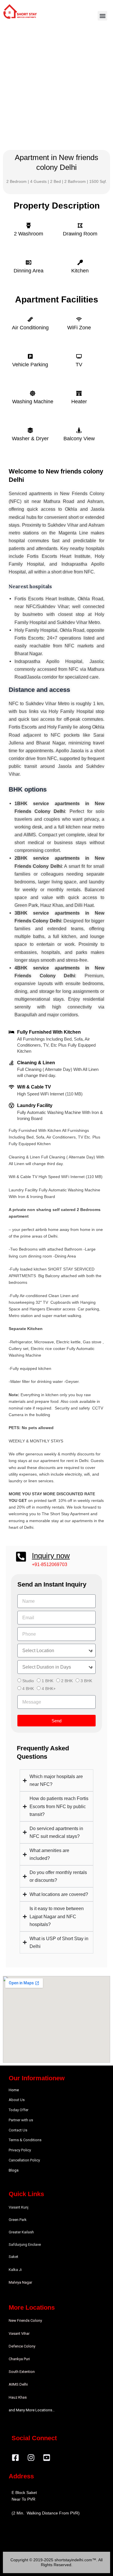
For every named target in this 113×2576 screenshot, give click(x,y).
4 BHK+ (49, 1689)
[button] (102, 16)
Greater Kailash (21, 2232)
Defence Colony (22, 2346)
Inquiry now (51, 1556)
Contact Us (18, 2130)
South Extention (22, 2372)
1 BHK (48, 1681)
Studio (28, 1681)
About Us (17, 2100)
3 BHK (86, 1681)
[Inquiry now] (21, 1557)
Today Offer (19, 2110)
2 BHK (67, 1681)
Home (14, 2090)
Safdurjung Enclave (25, 2245)
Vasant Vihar (19, 2333)
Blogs (14, 2170)
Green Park (18, 2220)
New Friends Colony (25, 2320)
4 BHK (28, 1689)
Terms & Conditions (25, 2140)
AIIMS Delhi (18, 2384)
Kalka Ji (15, 2270)
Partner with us (21, 2120)
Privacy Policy (20, 2150)
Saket (13, 2257)
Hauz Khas (18, 2397)
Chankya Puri (19, 2359)
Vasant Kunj (19, 2207)
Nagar (27, 2282)
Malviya (15, 2282)
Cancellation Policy (24, 2160)
